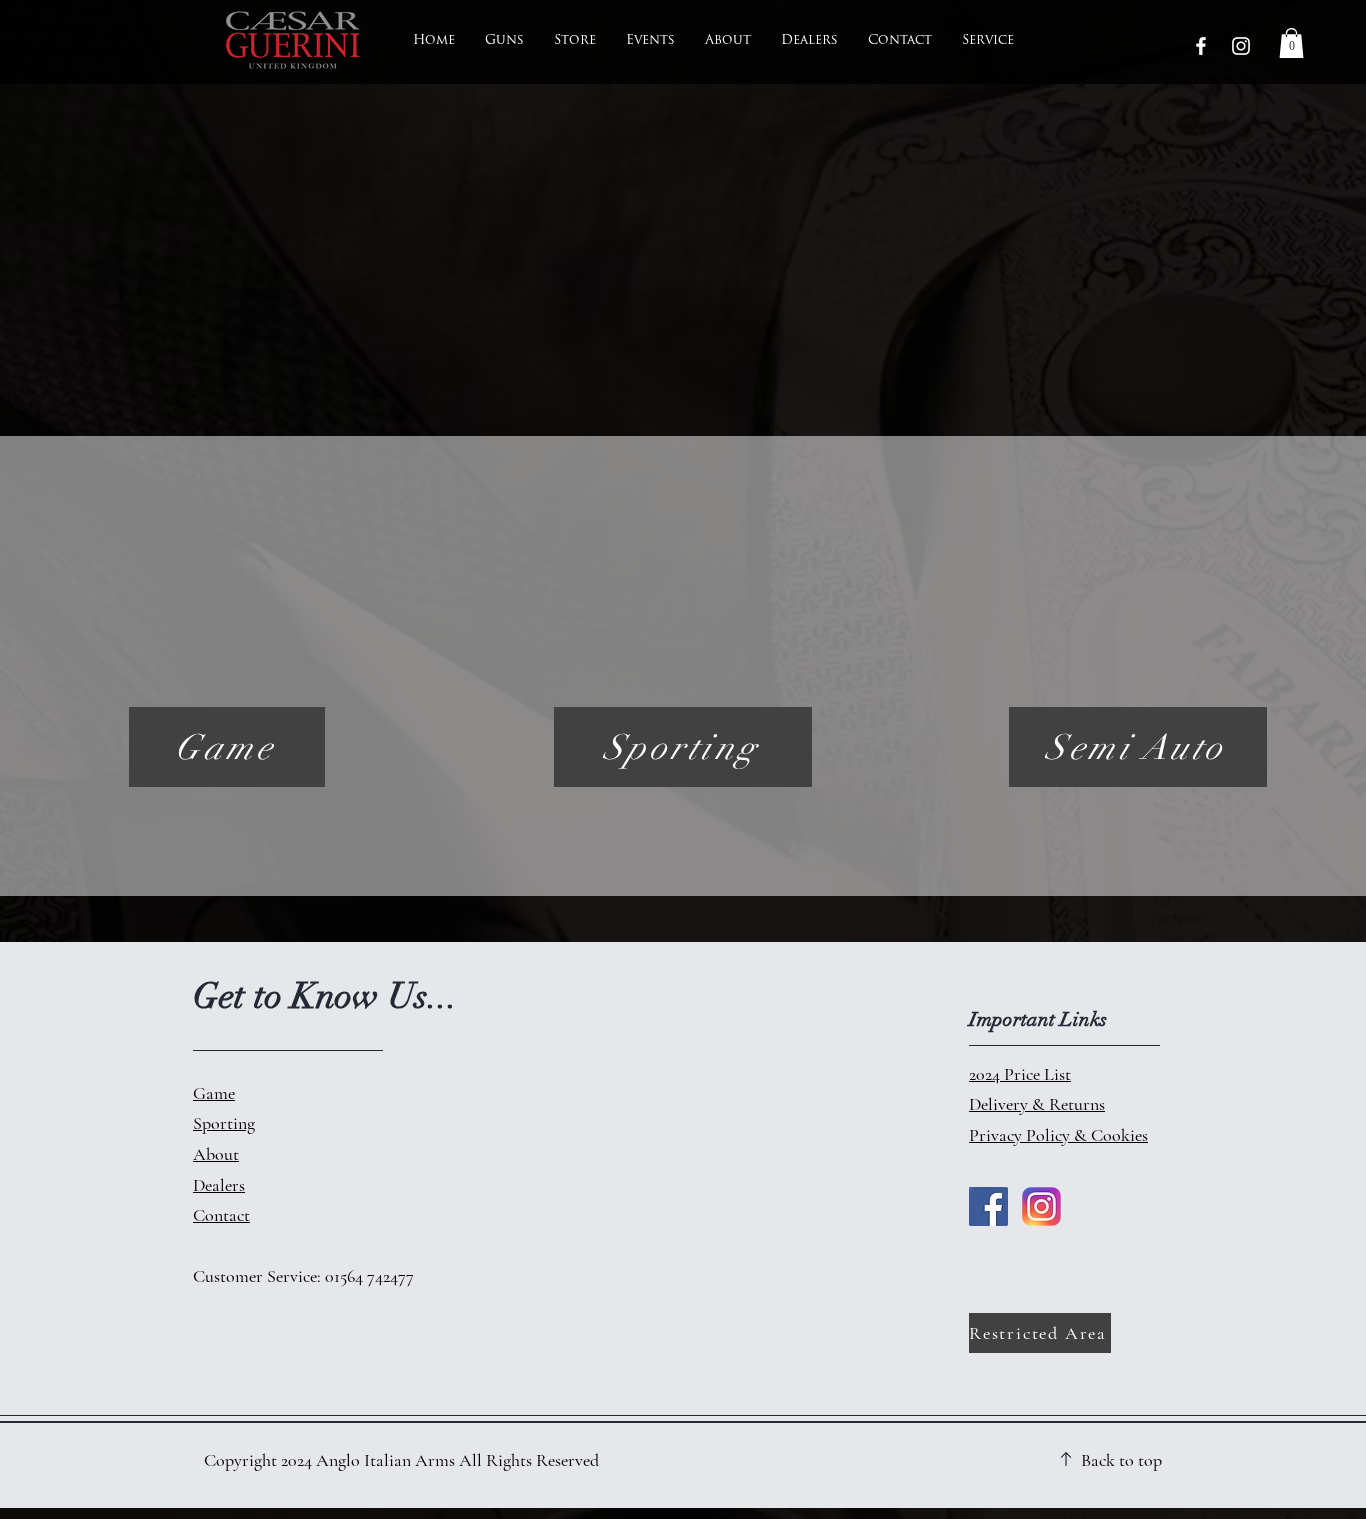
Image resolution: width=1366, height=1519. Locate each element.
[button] (1291, 43)
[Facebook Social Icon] (988, 1206)
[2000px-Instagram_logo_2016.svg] (1041, 1206)
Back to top (1121, 1460)
